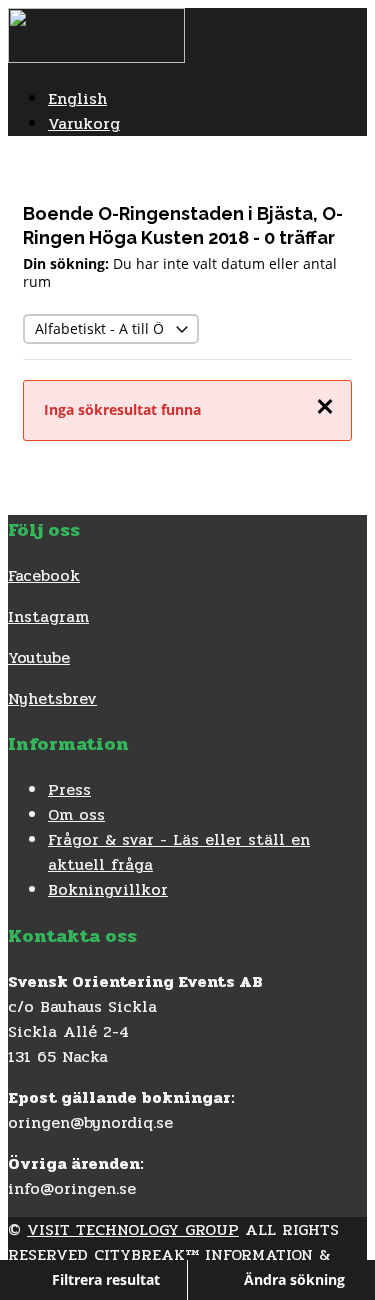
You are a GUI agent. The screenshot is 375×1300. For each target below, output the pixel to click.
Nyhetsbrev (52, 698)
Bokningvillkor (108, 889)
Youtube (39, 657)
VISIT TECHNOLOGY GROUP (133, 1229)
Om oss (76, 814)
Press (69, 789)
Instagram (48, 616)
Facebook (44, 575)
